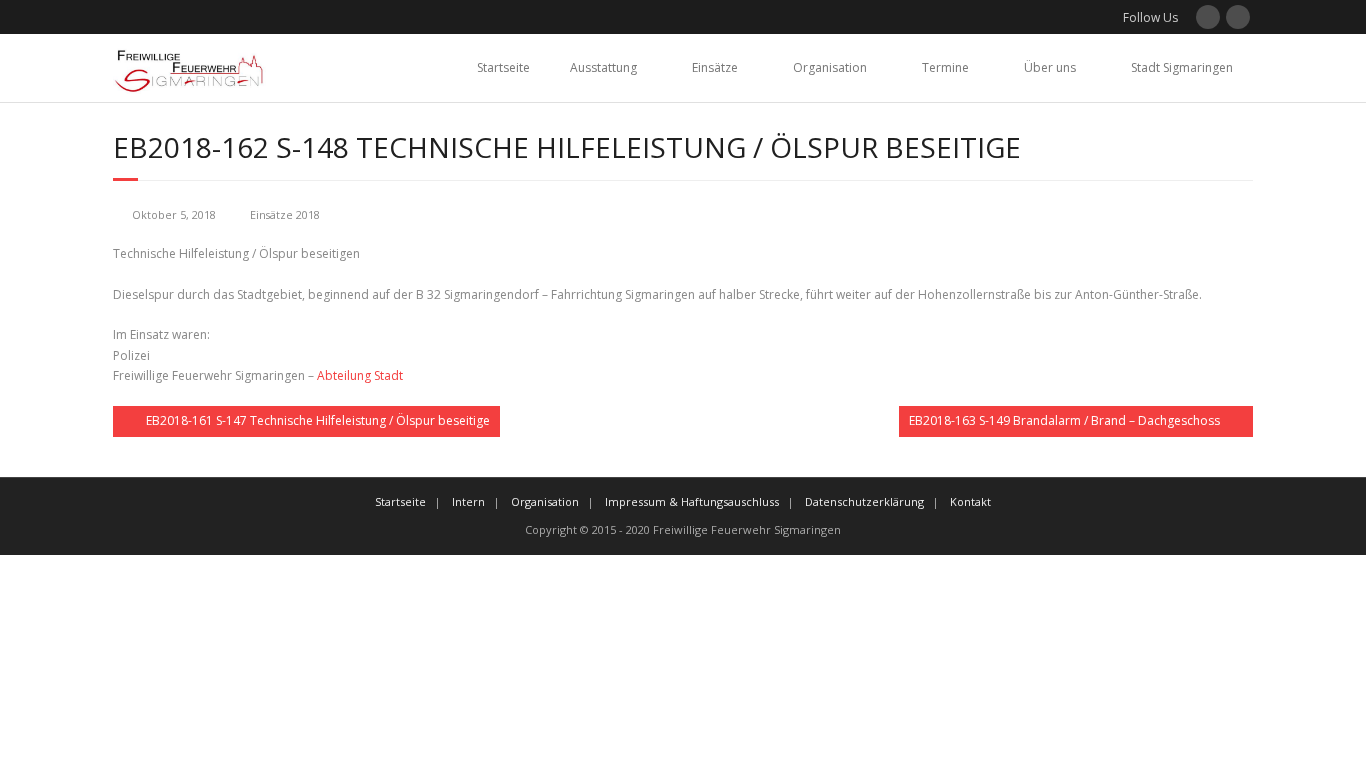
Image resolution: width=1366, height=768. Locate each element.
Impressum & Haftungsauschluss (692, 501)
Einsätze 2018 (285, 214)
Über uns (1050, 67)
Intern (468, 501)
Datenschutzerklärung (864, 501)
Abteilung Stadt (360, 375)
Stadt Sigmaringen (1182, 67)
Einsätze (715, 67)
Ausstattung (603, 67)
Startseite (503, 67)
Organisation (830, 67)
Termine (945, 67)
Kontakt (970, 501)
